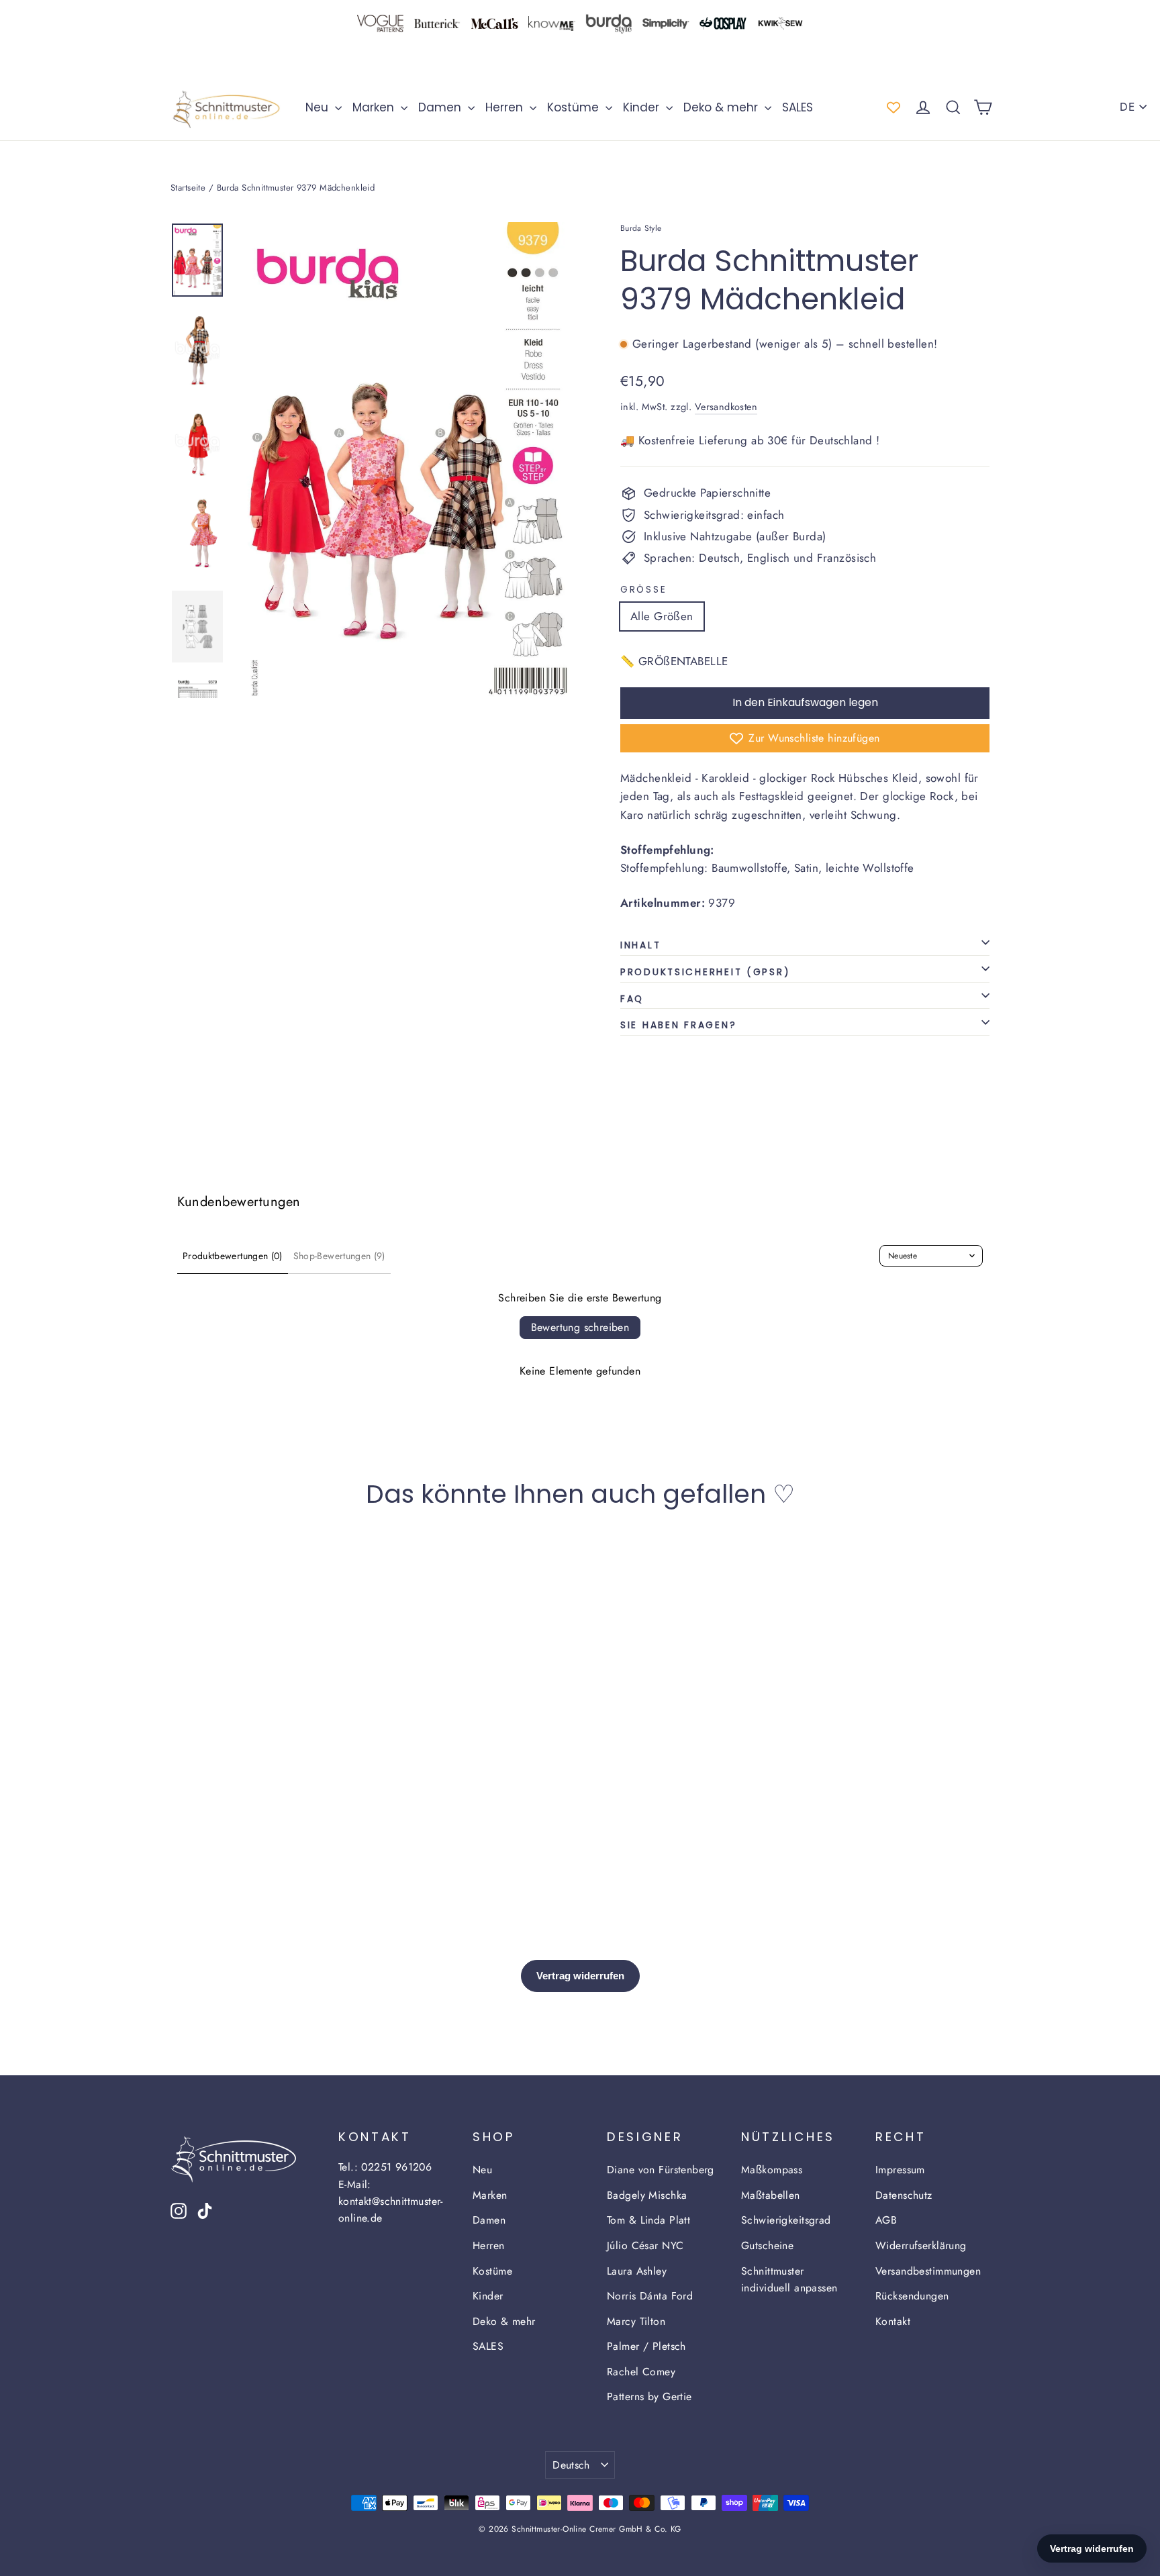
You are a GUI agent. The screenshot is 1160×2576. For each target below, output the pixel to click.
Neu (319, 107)
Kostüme (575, 107)
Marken (375, 107)
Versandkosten (726, 407)
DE (1127, 107)
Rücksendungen (912, 2296)
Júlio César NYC (645, 2245)
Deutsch (571, 2465)
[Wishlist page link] (893, 107)
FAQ (632, 999)
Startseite (188, 188)
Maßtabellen (771, 2195)
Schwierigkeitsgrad (786, 2220)
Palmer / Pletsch (646, 2346)
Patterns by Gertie (649, 2396)
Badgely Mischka (647, 2195)
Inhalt (640, 945)
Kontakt (893, 2321)
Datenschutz (904, 2195)
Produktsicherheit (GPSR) (705, 972)
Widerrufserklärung (921, 2245)
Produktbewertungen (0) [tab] (233, 1256)
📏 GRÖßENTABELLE (674, 661)
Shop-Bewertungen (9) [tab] (339, 1256)
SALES (797, 107)
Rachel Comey (641, 2372)
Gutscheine (767, 2245)
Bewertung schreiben (580, 1327)
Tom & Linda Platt (648, 2220)
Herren (506, 107)
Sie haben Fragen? (678, 1025)
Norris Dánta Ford (650, 2296)
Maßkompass (772, 2170)
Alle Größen (662, 616)
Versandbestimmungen (928, 2271)
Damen (441, 107)
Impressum (900, 2170)
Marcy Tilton (636, 2321)
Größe (643, 590)
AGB (886, 2220)
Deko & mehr (722, 107)
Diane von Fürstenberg (661, 2170)
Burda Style (641, 228)
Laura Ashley (637, 2271)
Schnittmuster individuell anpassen (789, 2279)
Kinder (643, 107)
